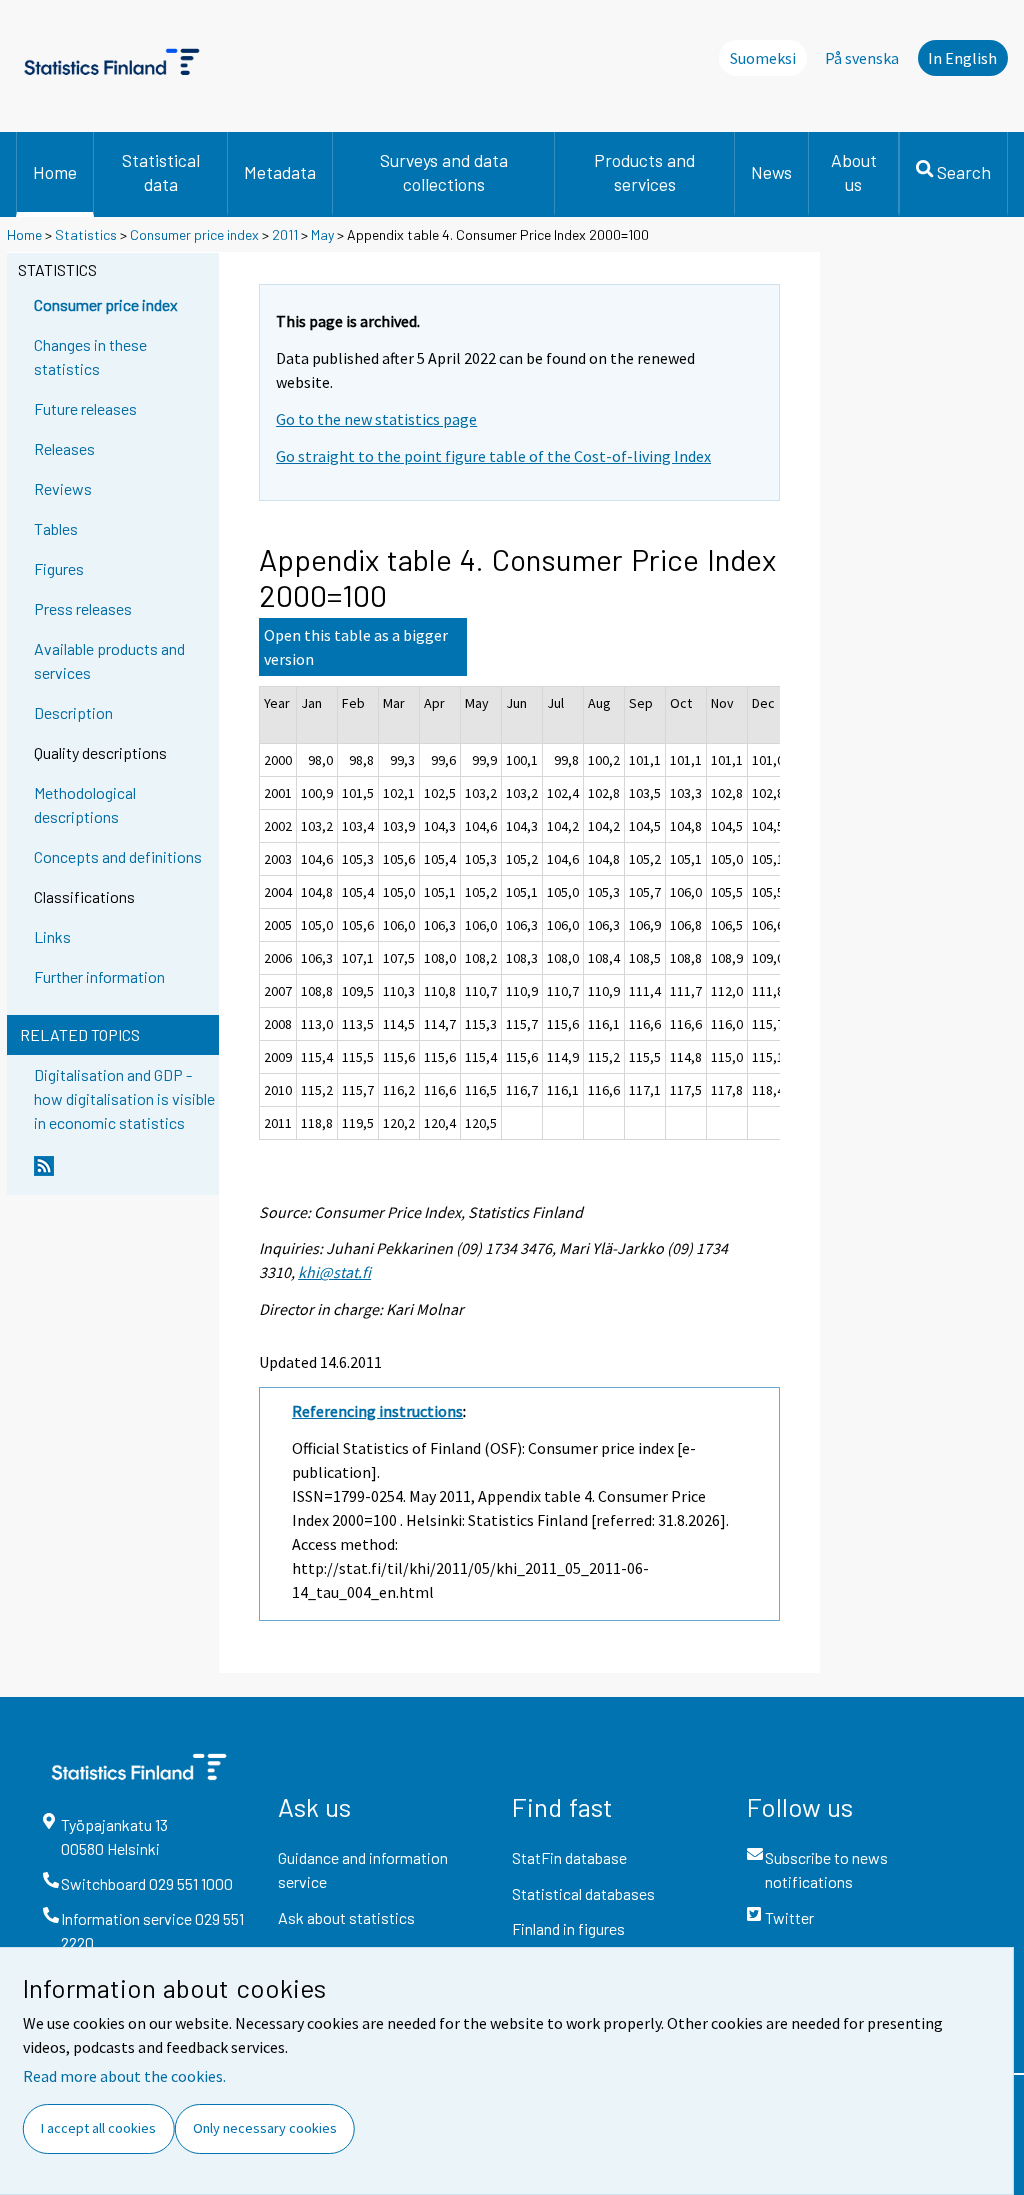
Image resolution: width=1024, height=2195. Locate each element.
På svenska (862, 58)
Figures (59, 568)
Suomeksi (763, 58)
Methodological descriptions (85, 804)
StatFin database (569, 1857)
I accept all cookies (98, 2128)
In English (962, 58)
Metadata (280, 172)
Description (73, 712)
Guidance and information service (363, 1869)
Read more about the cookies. (124, 2076)
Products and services (644, 172)
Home (55, 172)
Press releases (83, 608)
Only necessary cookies (265, 2128)
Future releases (85, 408)
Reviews (63, 488)
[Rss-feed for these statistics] (122, 1174)
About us (854, 172)
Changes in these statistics (90, 356)
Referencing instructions (377, 1411)
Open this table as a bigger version (356, 647)
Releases (64, 448)
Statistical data (161, 172)
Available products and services (109, 660)
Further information (99, 976)
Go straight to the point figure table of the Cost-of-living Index (493, 456)
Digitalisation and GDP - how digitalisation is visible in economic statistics (124, 1098)
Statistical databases (583, 1893)
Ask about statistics (346, 1917)
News (771, 172)
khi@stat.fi (334, 1272)
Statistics (86, 234)
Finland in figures (568, 1928)
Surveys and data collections (444, 172)
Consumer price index (194, 234)
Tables (56, 528)
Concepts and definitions (118, 856)
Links (52, 936)
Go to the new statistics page (376, 419)
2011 (285, 234)
